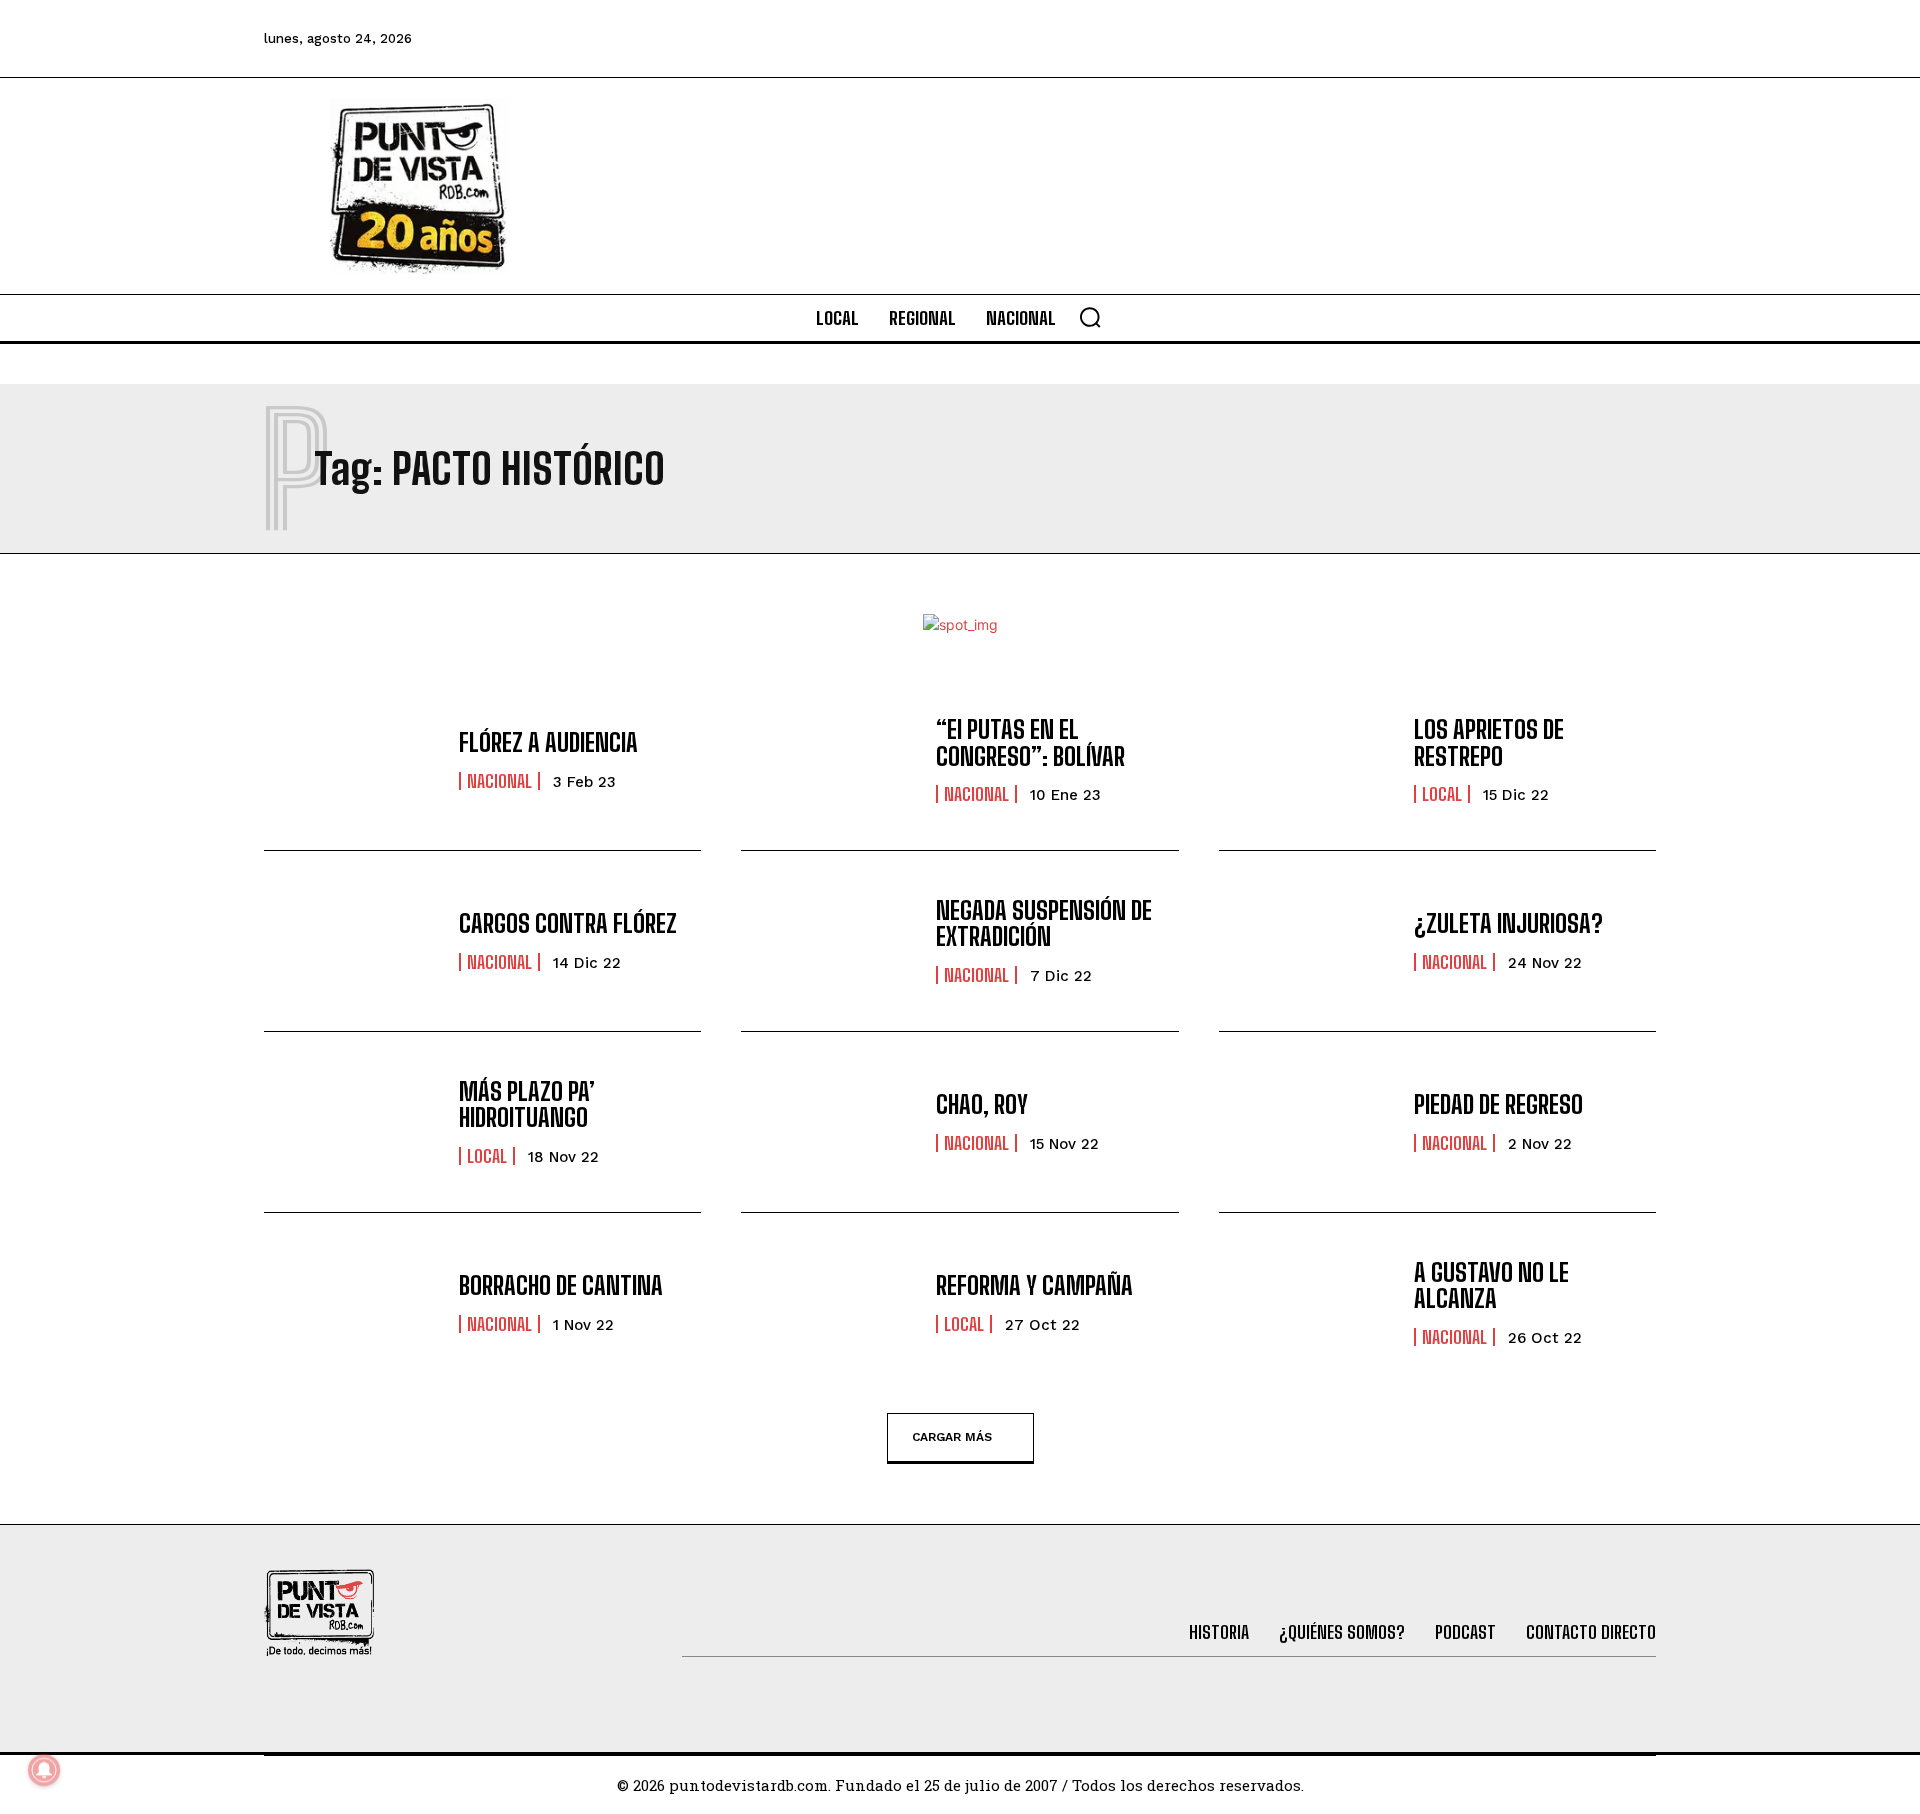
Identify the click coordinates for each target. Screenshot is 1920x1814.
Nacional (499, 781)
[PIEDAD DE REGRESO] (1306, 1122)
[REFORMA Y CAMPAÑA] (828, 1303)
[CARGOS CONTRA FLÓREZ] (351, 941)
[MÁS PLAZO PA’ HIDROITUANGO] (351, 1122)
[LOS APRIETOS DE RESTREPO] (1306, 760)
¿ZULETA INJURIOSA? (1508, 923)
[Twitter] (1417, 39)
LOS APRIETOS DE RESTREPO (1489, 742)
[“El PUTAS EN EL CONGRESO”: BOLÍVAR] (828, 760)
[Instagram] (1525, 39)
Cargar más (952, 1436)
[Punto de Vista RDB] (420, 186)
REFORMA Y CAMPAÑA (1034, 1285)
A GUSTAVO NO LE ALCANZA (1491, 1285)
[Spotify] (1634, 39)
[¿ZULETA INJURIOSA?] (1306, 941)
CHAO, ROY (982, 1104)
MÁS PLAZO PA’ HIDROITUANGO (527, 1104)
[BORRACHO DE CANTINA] (351, 1303)
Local (1442, 794)
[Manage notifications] (44, 1770)
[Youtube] (1580, 39)
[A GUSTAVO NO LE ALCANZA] (1306, 1303)
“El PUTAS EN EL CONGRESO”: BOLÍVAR (1030, 742)
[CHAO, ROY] (828, 1122)
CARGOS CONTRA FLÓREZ (568, 923)
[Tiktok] (1471, 39)
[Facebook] (1363, 39)
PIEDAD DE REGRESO (1498, 1104)
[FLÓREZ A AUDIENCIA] (351, 760)
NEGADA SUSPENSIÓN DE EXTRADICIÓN (1044, 923)
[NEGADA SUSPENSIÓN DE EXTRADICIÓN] (828, 941)
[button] (1090, 317)
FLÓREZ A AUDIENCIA (548, 742)
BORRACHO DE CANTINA (561, 1285)
